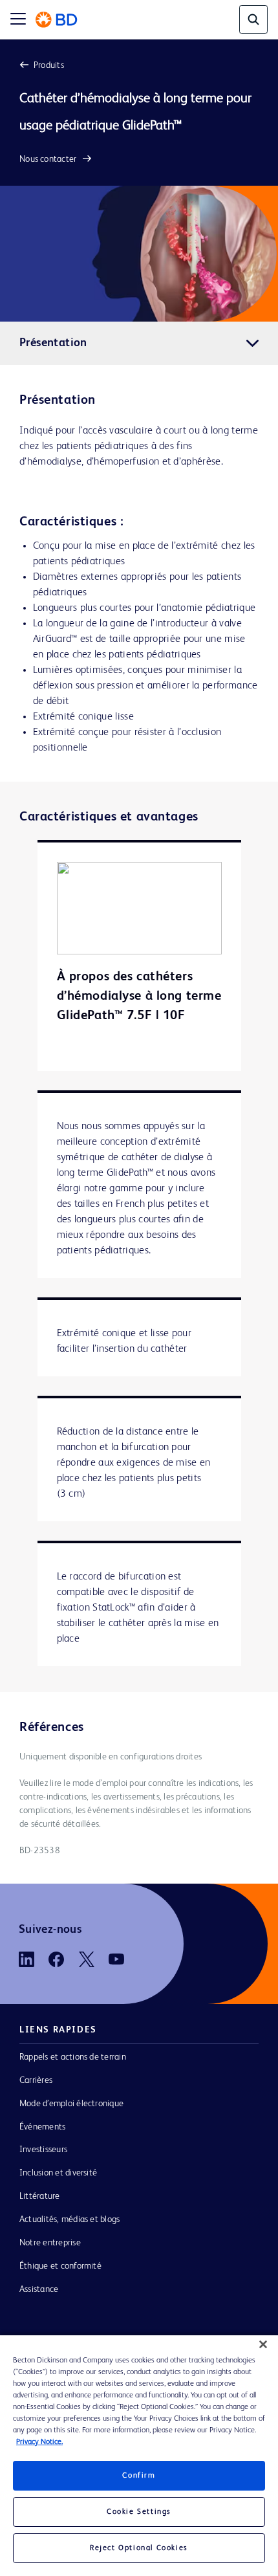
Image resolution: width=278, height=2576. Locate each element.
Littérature (40, 2196)
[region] (139, 2456)
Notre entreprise (50, 2243)
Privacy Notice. (39, 2442)
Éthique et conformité (60, 2266)
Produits (49, 65)
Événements (42, 2127)
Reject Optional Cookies (139, 2548)
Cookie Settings (139, 2512)
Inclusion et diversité (58, 2173)
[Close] (263, 2344)
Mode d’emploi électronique (71, 2104)
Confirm (139, 2476)
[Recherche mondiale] (253, 19)
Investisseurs (43, 2150)
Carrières (36, 2080)
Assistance (39, 2289)
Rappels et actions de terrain (73, 2057)
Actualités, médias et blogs (69, 2219)
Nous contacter (48, 159)
